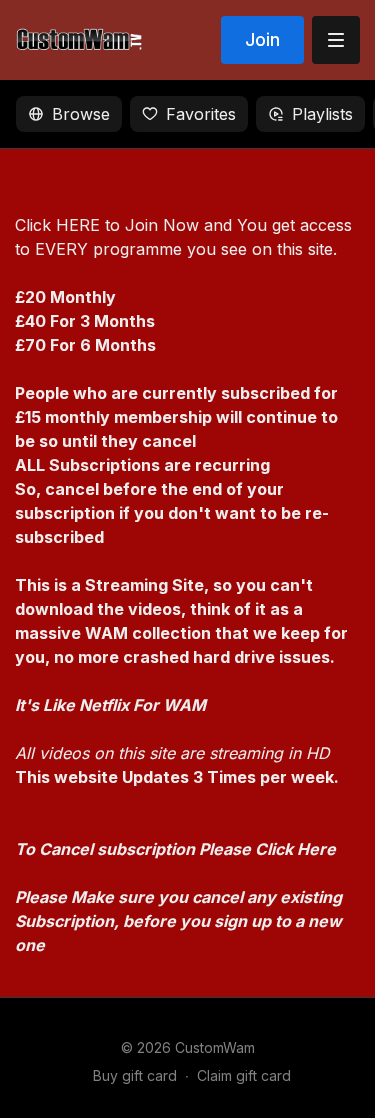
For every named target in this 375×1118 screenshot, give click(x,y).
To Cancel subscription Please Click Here (175, 849)
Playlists (322, 114)
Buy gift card (135, 1075)
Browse (81, 114)
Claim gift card (244, 1075)
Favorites (201, 114)
